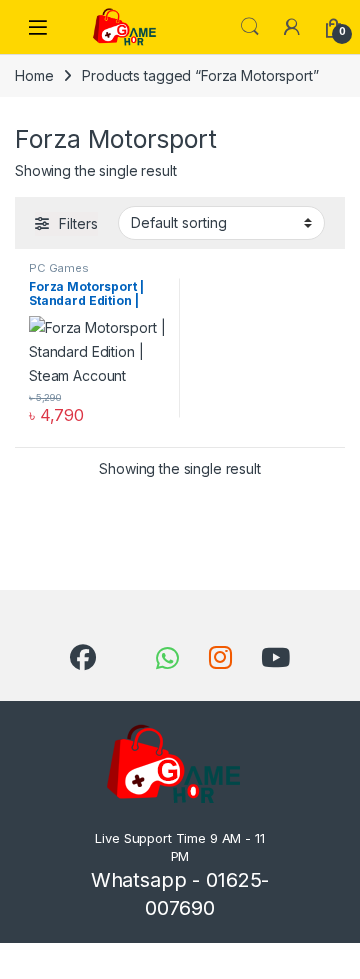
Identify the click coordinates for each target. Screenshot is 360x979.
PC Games (59, 268)
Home (34, 75)
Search (250, 27)
